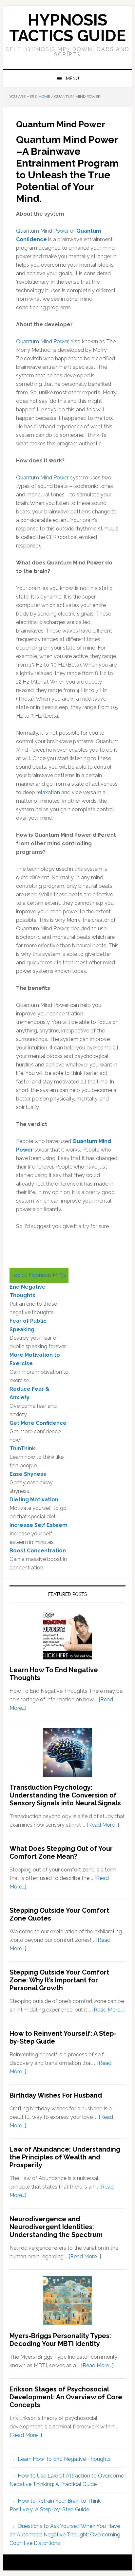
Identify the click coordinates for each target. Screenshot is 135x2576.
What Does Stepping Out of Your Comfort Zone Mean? (61, 1852)
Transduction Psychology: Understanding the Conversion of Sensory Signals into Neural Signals (65, 1795)
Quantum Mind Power (42, 231)
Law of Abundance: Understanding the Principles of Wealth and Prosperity (65, 2157)
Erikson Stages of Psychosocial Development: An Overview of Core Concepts (66, 2397)
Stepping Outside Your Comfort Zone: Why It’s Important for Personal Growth (59, 1980)
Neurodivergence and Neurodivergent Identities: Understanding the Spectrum (56, 2227)
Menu (72, 79)
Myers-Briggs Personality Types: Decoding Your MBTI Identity (60, 2340)
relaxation (48, 792)
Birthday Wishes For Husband (56, 2095)
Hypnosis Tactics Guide (67, 28)
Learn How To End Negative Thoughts (64, 2459)
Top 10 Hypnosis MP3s (39, 1275)
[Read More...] (103, 1825)
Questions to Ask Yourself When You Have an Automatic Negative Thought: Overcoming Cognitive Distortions (65, 2535)
